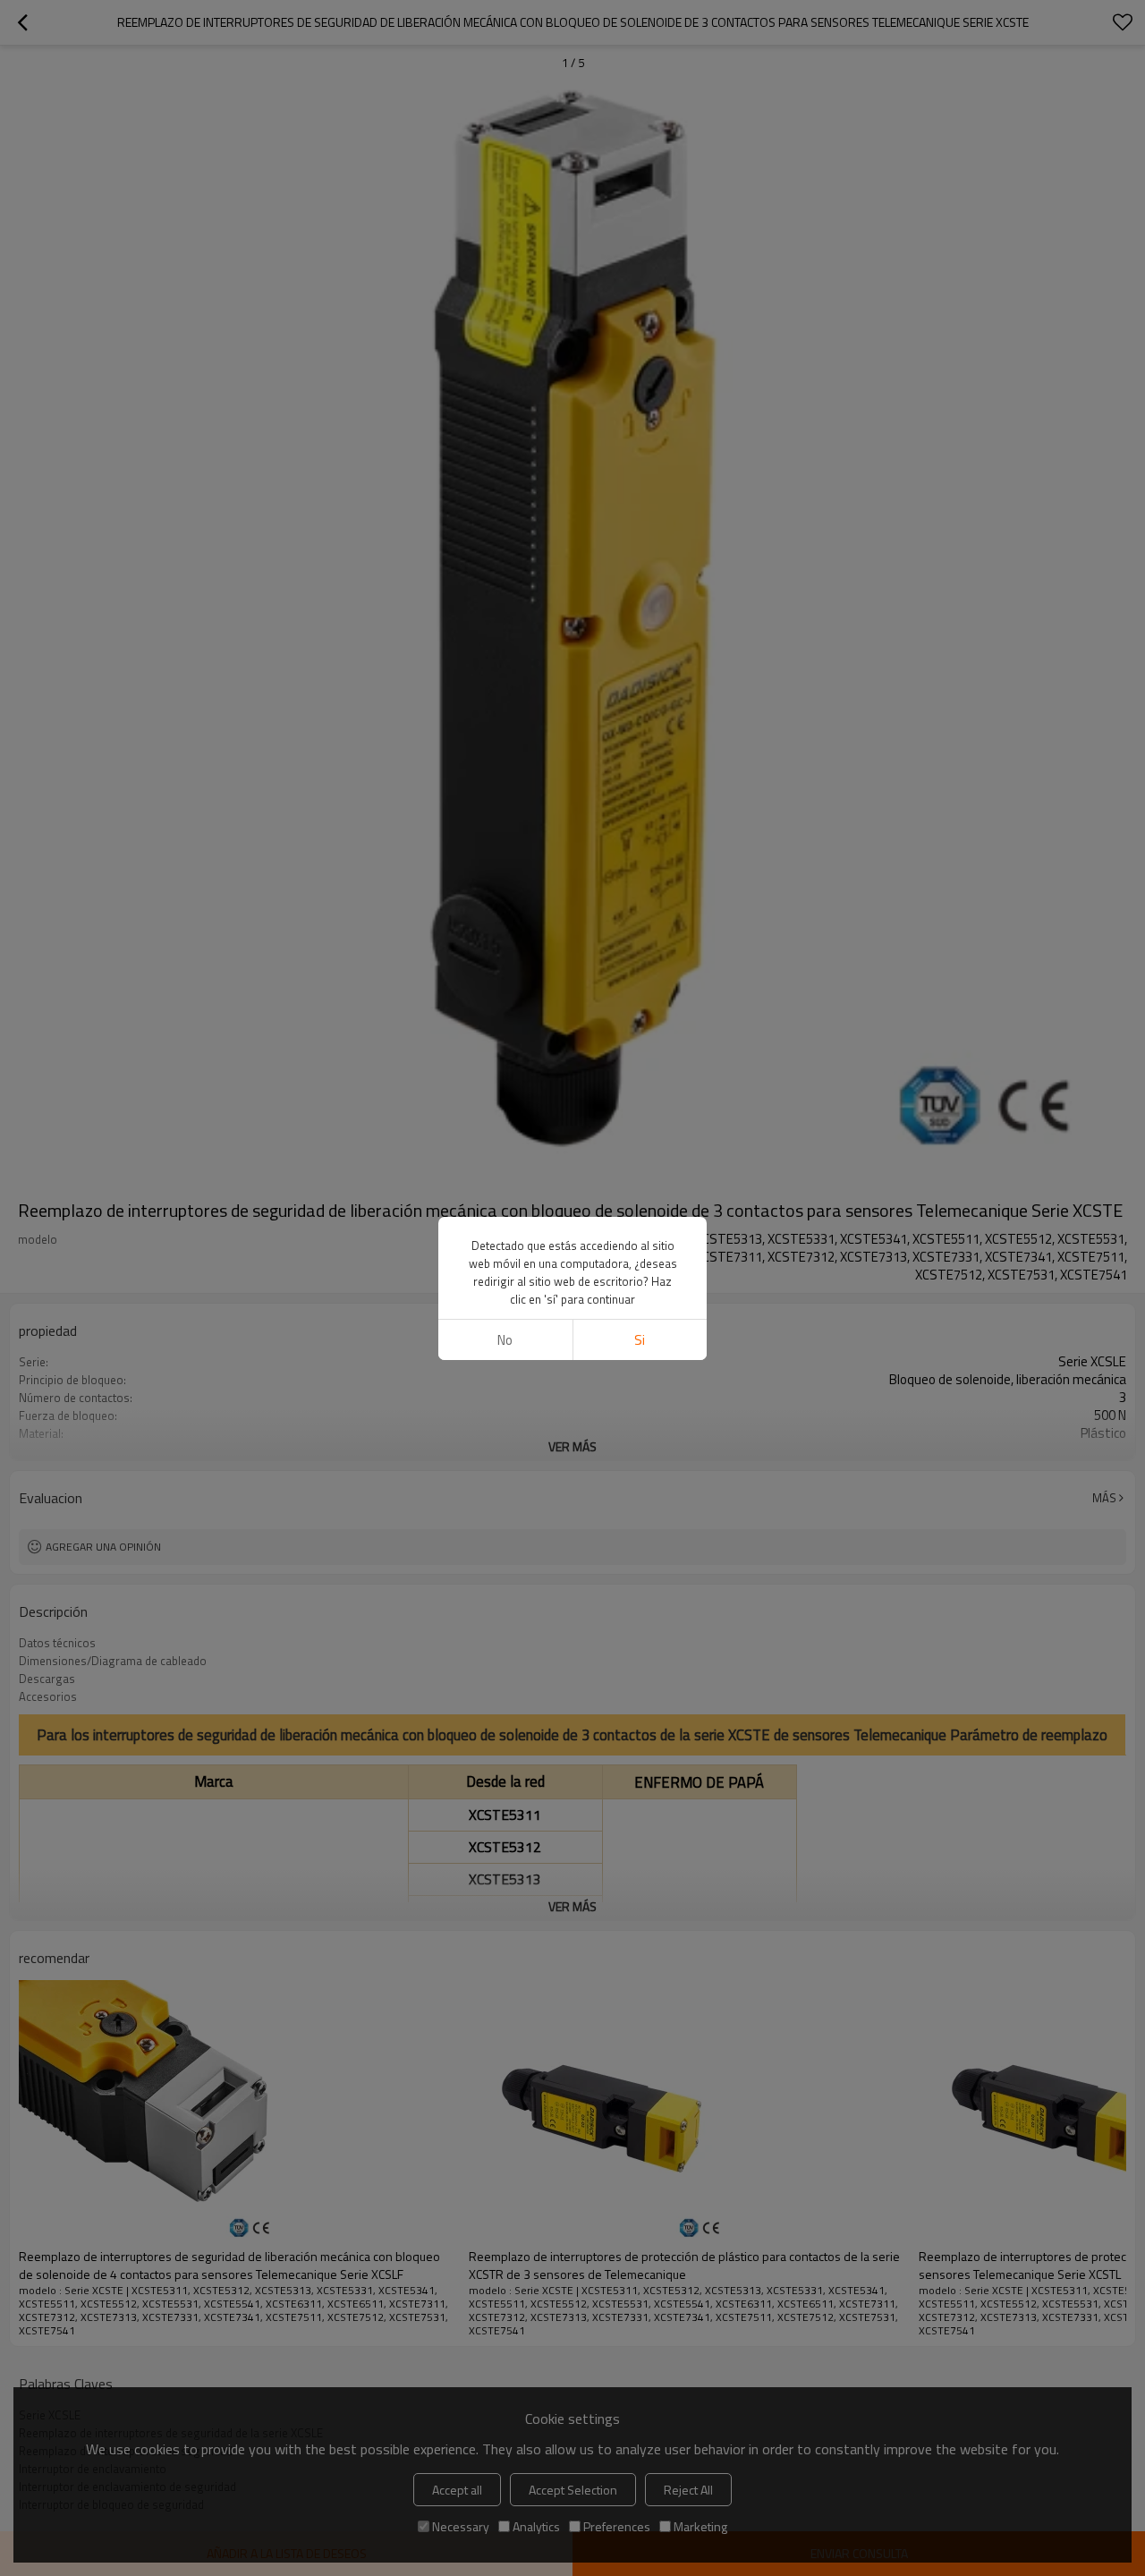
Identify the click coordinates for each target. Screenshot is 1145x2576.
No (505, 1340)
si (640, 1340)
